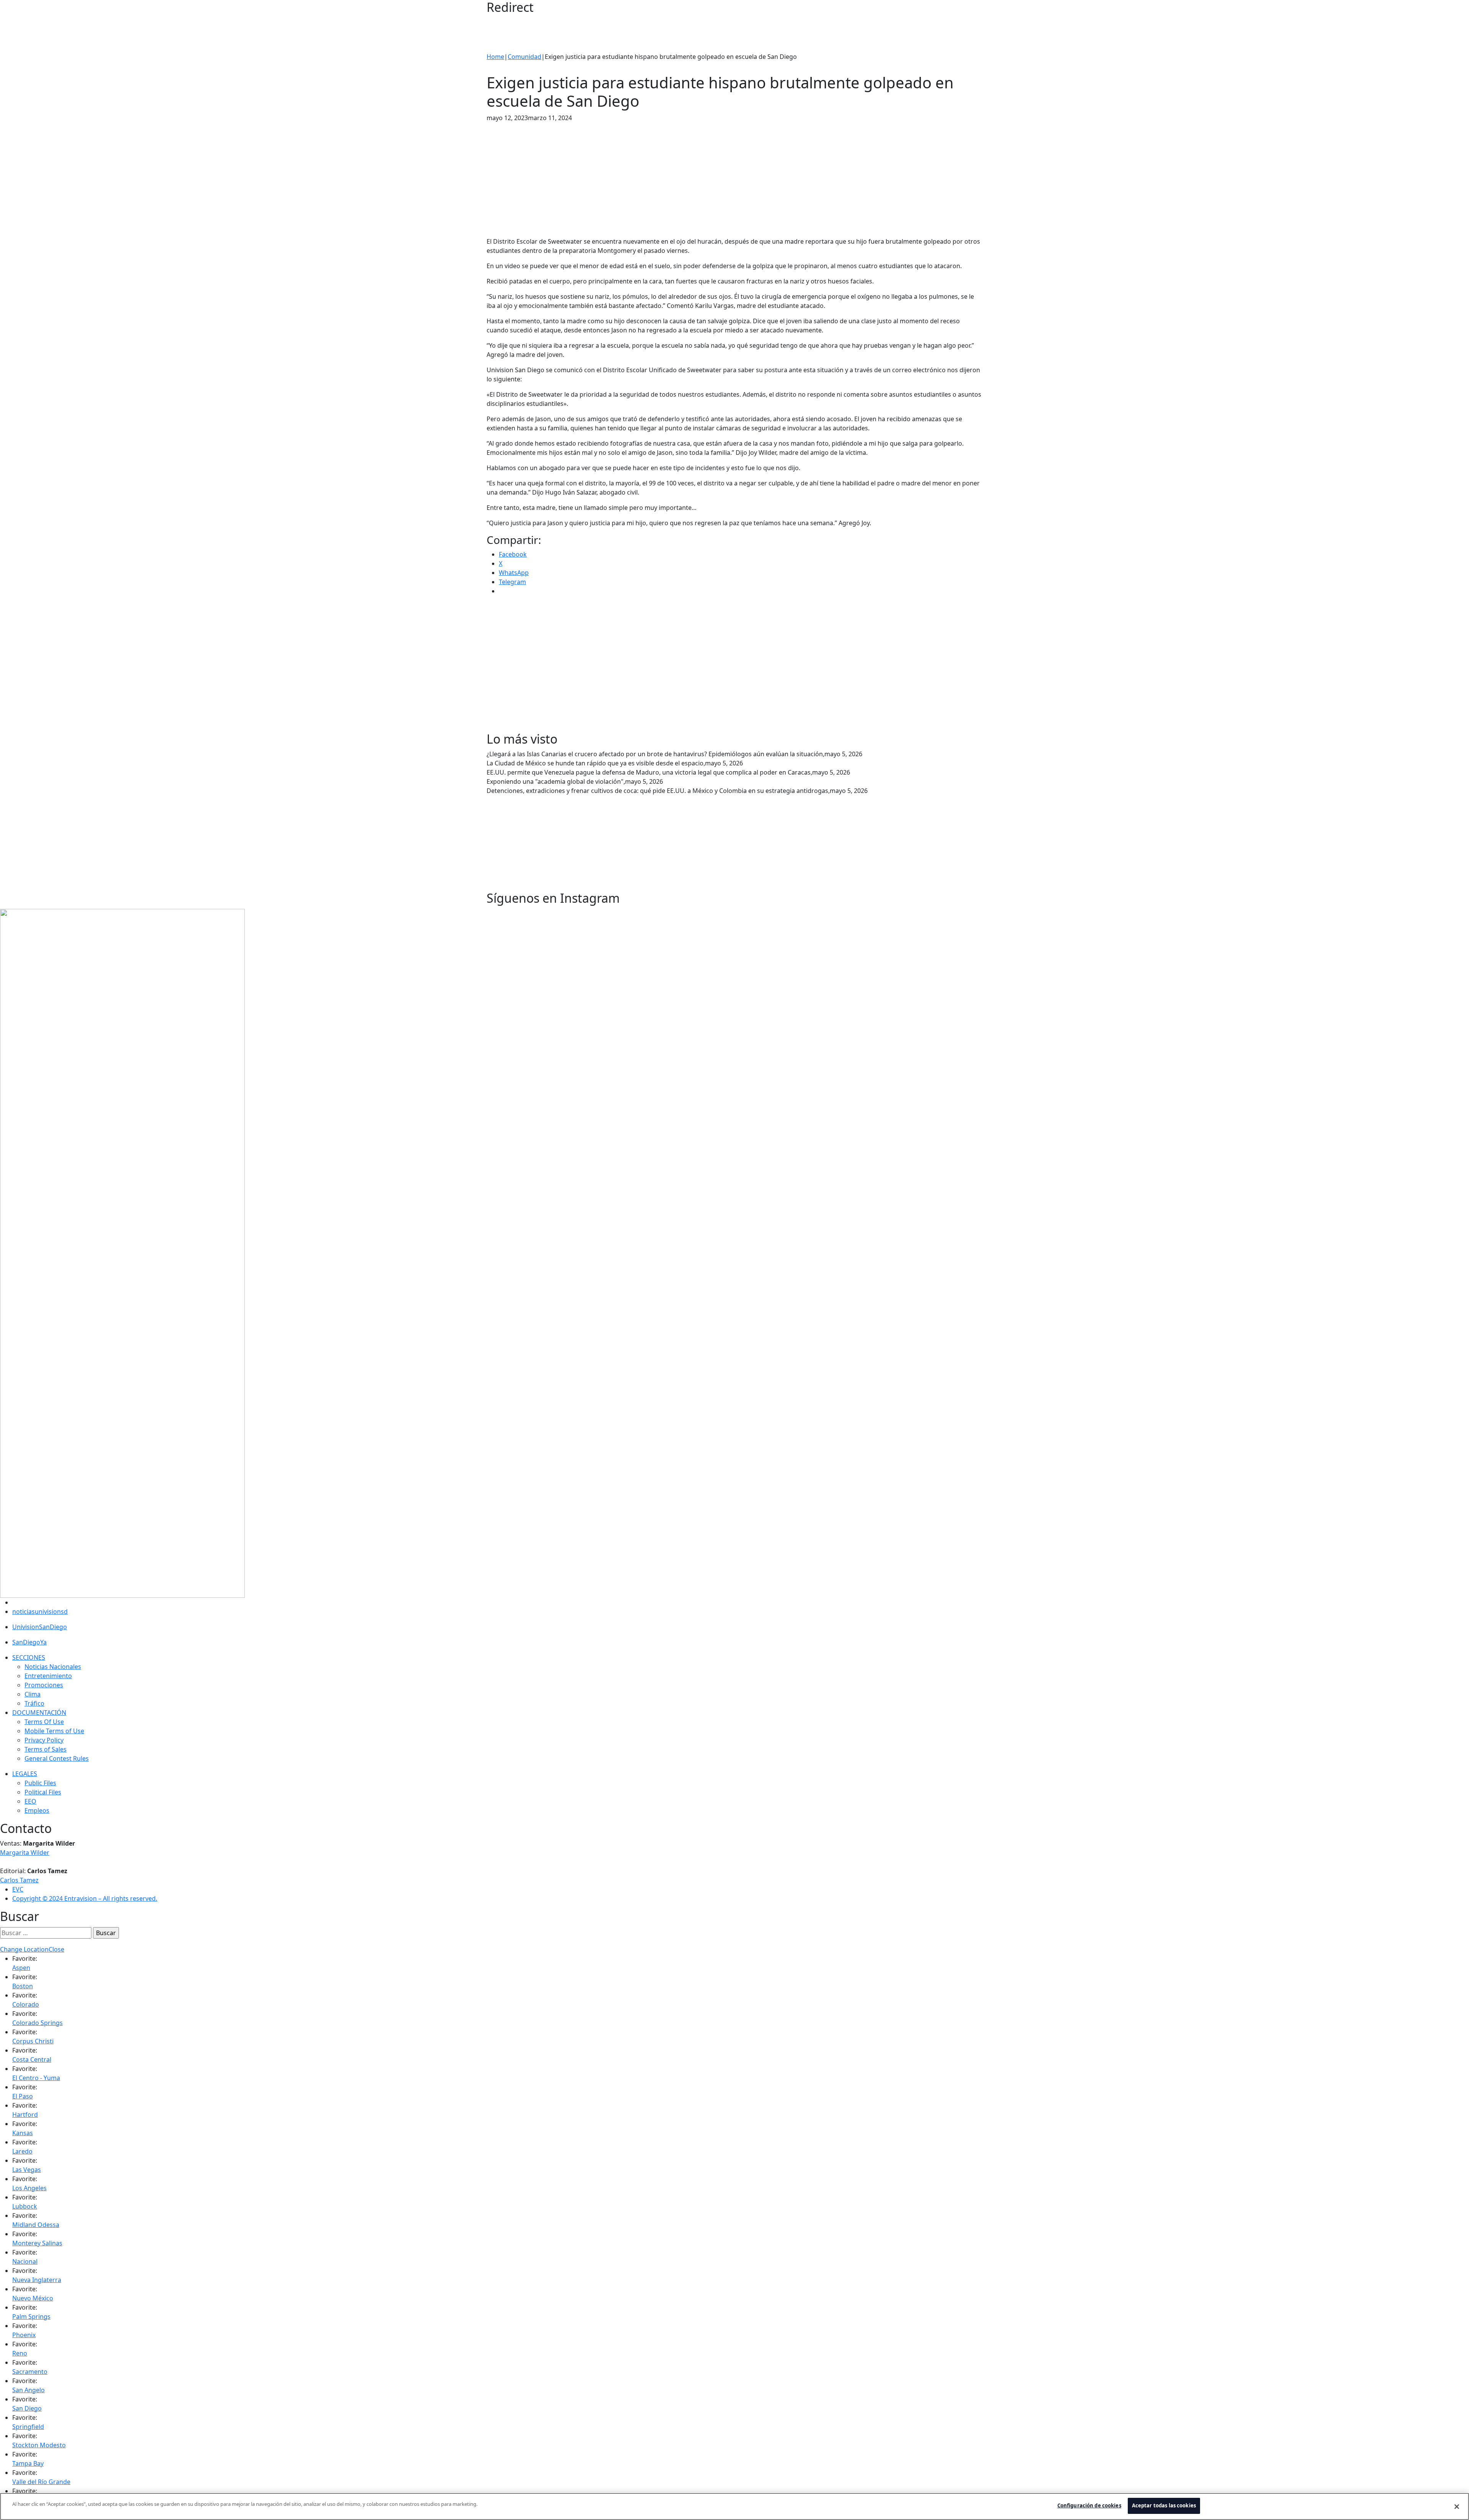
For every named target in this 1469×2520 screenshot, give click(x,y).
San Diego (27, 2408)
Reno (20, 2353)
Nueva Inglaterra (37, 2280)
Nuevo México (33, 2298)
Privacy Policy (44, 1740)
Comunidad (524, 57)
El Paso (23, 2096)
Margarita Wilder (25, 1853)
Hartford (25, 2115)
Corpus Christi (33, 2041)
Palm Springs (31, 2317)
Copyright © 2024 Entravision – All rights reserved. (85, 1898)
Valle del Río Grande (41, 2482)
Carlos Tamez (19, 1880)
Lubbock (25, 2206)
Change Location (24, 1949)
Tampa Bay (28, 2463)
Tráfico (34, 1703)
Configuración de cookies (1089, 2505)
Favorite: (25, 1958)
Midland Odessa (36, 2225)
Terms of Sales (46, 1749)
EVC (18, 1889)
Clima (33, 1694)
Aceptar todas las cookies (1164, 2505)
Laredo (22, 2151)
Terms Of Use (44, 1722)
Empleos (37, 1810)
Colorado (26, 2004)
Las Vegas (27, 2170)
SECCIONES (29, 1657)
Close (56, 1949)
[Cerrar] (1457, 2507)
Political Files (43, 1792)
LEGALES (25, 1774)
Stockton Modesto (39, 2445)
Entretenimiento (48, 1676)
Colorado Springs (37, 2023)
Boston (23, 1986)
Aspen (21, 1968)
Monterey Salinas (37, 2243)
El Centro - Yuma (36, 2078)
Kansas (23, 2133)
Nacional (25, 2261)
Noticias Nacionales (53, 1667)
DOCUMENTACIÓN (39, 1713)
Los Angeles (29, 2188)
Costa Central (32, 2059)
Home (495, 57)
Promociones (44, 1685)
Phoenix (24, 2335)
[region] (734, 2506)
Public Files (40, 1783)
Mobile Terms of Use (54, 1731)
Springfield (28, 2427)
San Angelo (29, 2390)
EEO (30, 1801)
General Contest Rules (57, 1758)
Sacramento (30, 2372)
